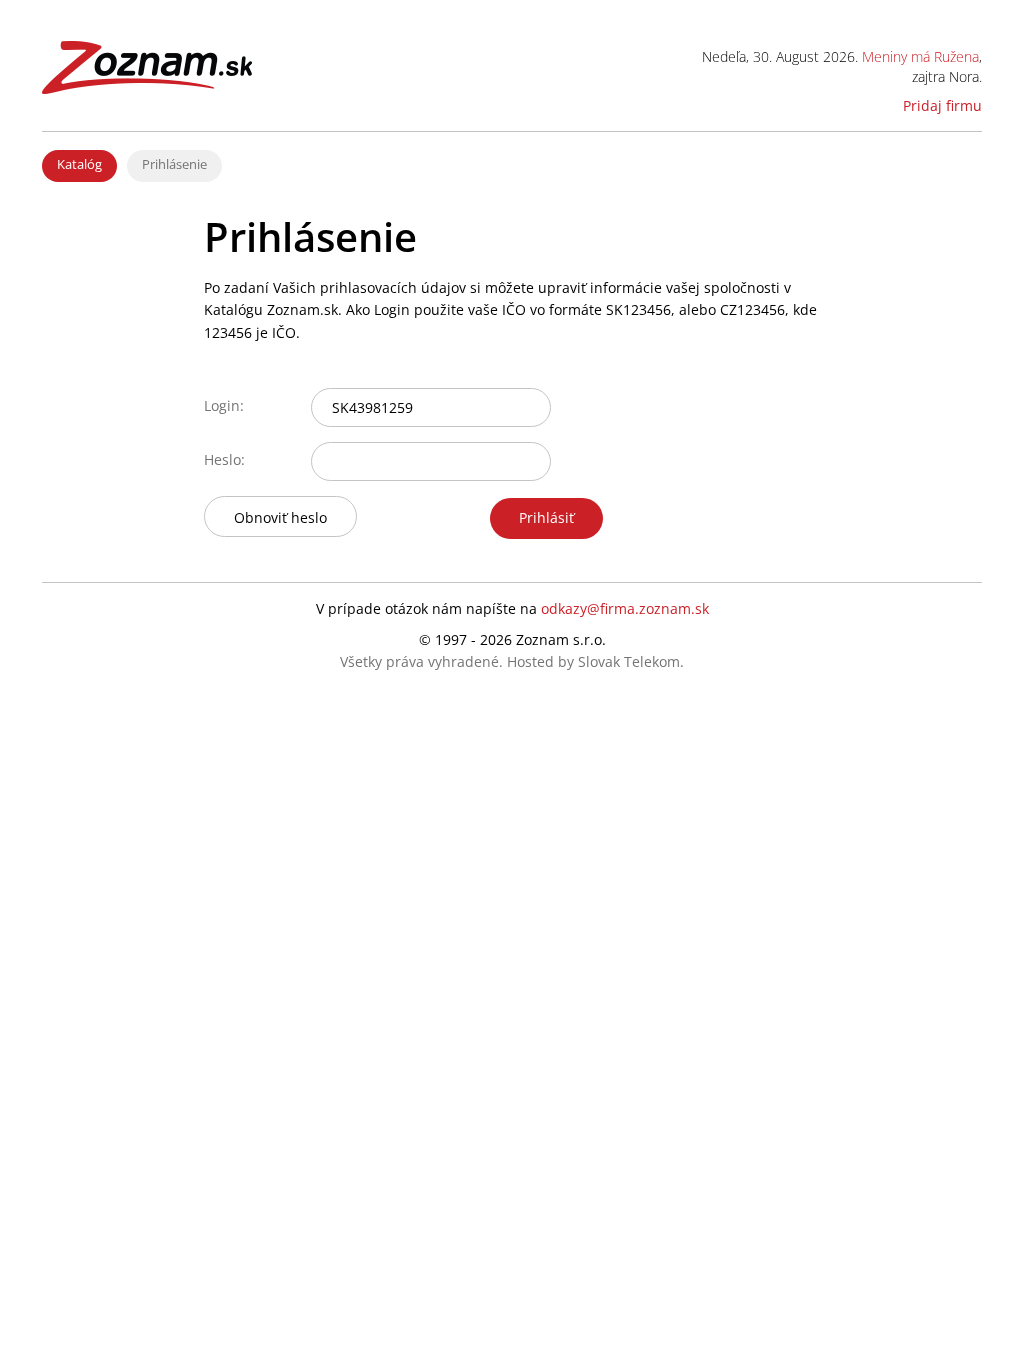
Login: (224, 405)
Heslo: (224, 459)
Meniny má (920, 56)
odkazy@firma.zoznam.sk (625, 608)
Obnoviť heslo (280, 517)
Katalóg (79, 164)
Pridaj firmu (942, 105)
